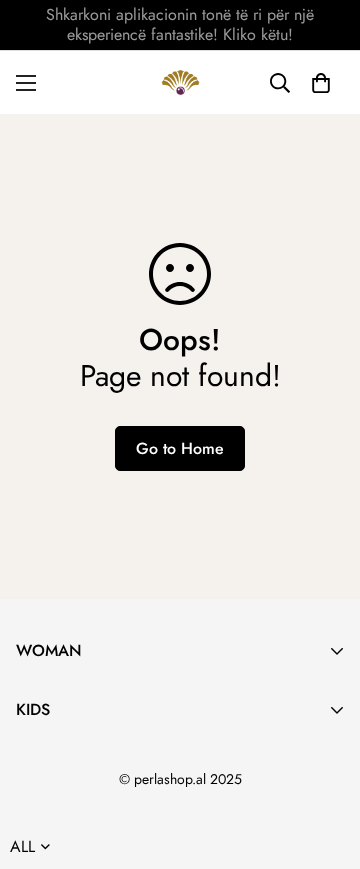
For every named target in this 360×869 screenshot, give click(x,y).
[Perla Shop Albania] (180, 82)
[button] (321, 83)
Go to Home (180, 448)
